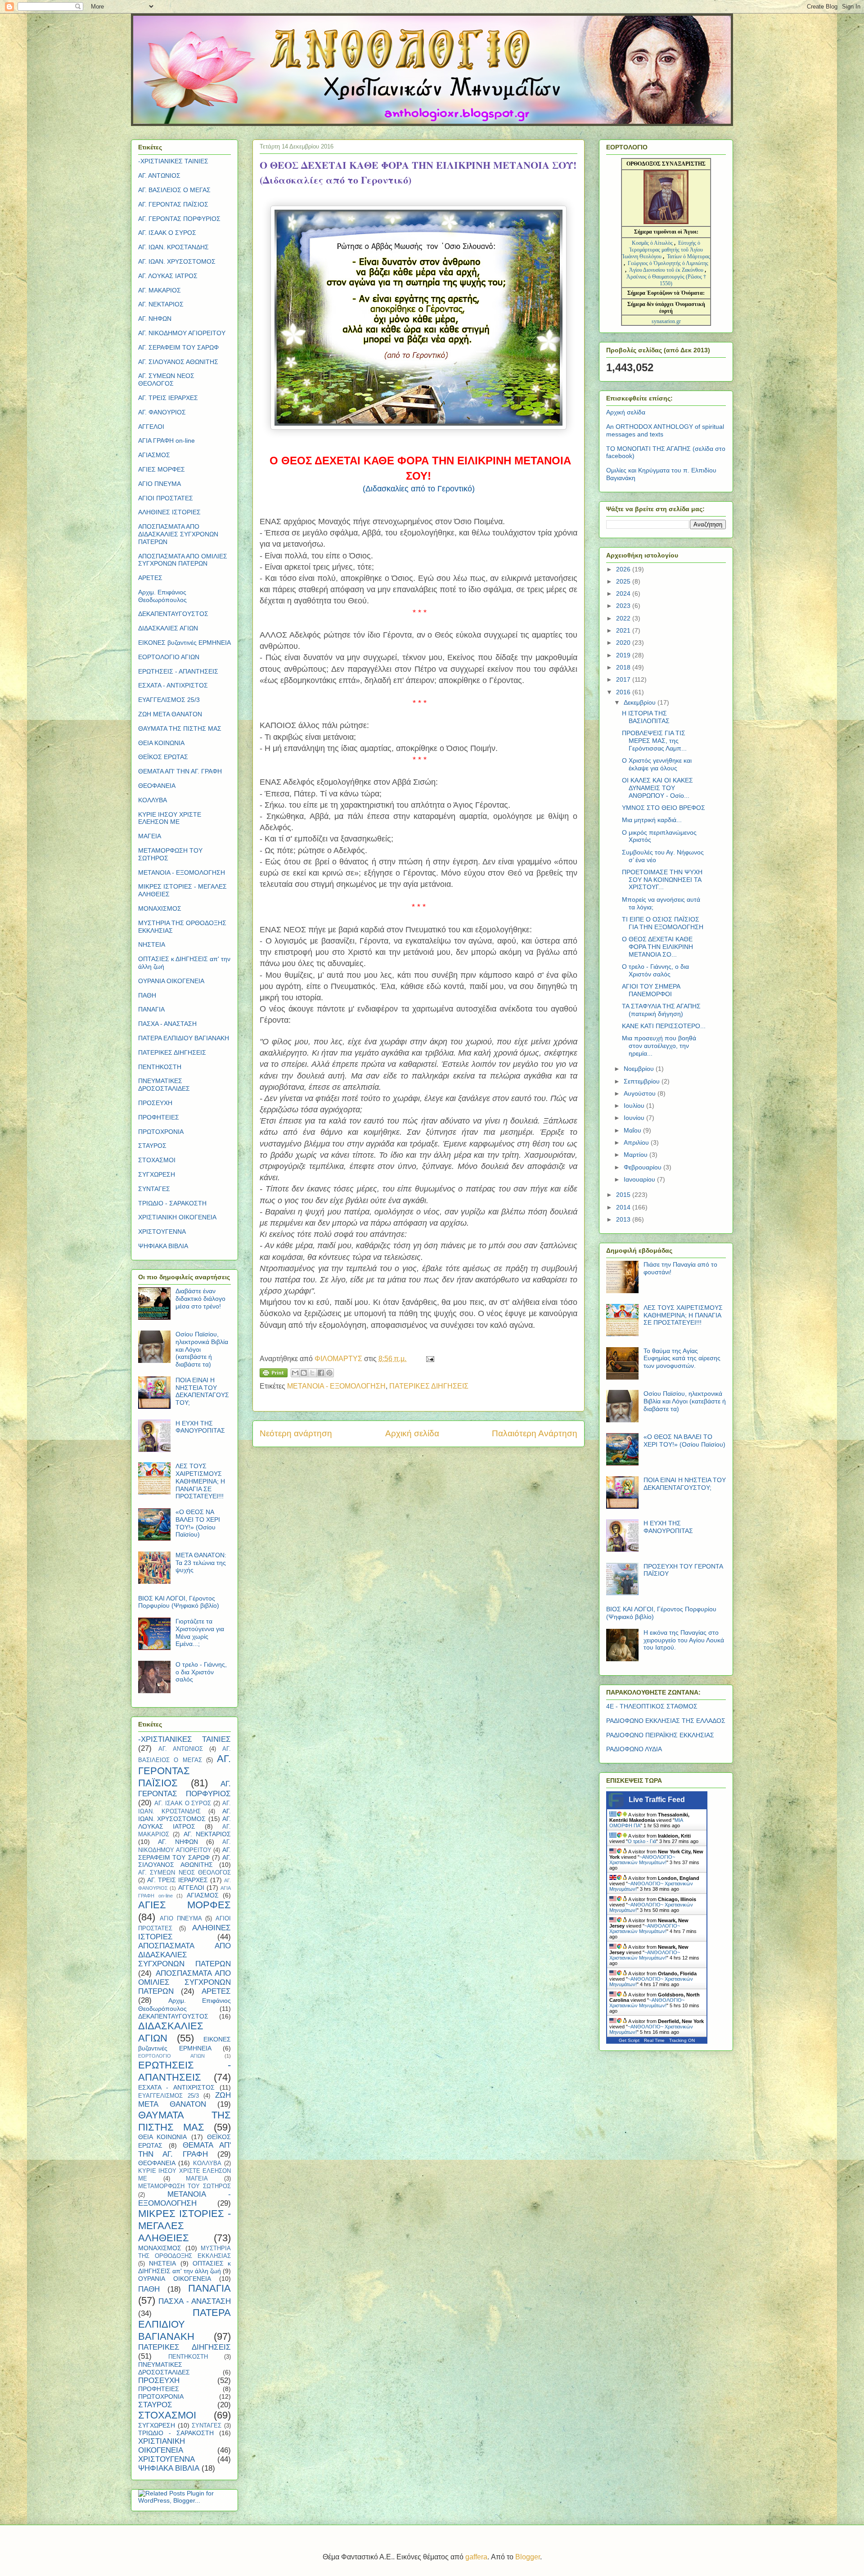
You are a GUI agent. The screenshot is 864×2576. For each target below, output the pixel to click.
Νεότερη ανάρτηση (296, 1433)
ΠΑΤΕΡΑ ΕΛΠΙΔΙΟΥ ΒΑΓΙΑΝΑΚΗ (184, 1038)
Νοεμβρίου (640, 1069)
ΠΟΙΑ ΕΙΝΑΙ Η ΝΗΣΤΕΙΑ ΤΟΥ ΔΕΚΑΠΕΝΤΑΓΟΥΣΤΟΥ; (202, 1391)
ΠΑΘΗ (147, 995)
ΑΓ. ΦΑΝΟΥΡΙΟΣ (162, 412)
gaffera (476, 2557)
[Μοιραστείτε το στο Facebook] (321, 1373)
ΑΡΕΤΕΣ (150, 578)
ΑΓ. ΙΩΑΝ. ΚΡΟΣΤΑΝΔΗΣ (173, 247)
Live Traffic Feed (657, 1800)
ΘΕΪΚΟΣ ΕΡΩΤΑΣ (163, 757)
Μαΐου (633, 1130)
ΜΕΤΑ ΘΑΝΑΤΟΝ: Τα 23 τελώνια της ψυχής (201, 1563)
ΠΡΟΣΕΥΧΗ (155, 1103)
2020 (624, 643)
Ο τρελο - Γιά (642, 1841)
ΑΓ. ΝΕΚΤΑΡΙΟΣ (161, 304)
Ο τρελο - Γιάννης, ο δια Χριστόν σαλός (201, 1672)
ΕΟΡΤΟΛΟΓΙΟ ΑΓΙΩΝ (169, 657)
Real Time (654, 2040)
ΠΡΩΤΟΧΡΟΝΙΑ (161, 1132)
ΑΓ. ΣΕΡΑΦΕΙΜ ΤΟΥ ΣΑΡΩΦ (178, 347)
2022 (624, 618)
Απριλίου (637, 1142)
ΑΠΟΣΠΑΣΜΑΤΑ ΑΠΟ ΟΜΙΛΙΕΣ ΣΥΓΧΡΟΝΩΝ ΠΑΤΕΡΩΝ (183, 560)
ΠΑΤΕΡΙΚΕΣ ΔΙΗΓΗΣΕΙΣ (429, 1386)
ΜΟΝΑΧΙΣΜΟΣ (160, 908)
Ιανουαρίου (640, 1179)
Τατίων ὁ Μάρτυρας (688, 256)
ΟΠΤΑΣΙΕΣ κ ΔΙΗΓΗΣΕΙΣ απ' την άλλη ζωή (184, 2267)
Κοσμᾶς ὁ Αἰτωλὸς (652, 243)
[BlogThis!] (304, 1373)
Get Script (629, 2040)
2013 (624, 1219)
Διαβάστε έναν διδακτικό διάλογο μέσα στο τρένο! (200, 1299)
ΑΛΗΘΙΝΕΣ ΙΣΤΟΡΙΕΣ (169, 512)
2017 (624, 679)
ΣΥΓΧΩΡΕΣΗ (157, 1174)
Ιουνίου (635, 1118)
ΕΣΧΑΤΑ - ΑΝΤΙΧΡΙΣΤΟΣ (173, 685)
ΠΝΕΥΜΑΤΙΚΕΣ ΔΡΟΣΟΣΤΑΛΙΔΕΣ (164, 1085)
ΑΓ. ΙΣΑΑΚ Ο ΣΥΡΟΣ (167, 233)
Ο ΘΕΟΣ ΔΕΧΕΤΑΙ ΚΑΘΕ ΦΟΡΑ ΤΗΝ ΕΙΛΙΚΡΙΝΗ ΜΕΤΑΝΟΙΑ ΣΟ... (657, 947)
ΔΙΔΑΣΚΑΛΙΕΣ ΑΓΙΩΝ (168, 628)
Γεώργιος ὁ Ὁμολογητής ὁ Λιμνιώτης (668, 263)
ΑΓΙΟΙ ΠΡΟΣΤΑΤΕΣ (166, 498)
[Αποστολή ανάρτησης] (428, 1359)
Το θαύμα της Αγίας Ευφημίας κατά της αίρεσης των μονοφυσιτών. (682, 1358)
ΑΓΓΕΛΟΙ (151, 427)
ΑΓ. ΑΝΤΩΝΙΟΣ (159, 175)
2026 (624, 569)
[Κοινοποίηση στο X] (312, 1373)
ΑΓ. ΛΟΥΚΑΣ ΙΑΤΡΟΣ (168, 276)
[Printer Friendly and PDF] (274, 1375)
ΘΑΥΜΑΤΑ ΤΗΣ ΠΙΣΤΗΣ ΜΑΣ (180, 728)
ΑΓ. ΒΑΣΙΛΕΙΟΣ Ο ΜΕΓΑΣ (174, 190)
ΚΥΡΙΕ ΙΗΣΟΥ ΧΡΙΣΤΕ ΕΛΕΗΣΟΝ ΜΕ (170, 818)
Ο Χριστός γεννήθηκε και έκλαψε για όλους (657, 764)
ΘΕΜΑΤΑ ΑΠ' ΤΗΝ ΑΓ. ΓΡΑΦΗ (180, 771)
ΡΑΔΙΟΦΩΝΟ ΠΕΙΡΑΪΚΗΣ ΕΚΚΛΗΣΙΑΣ (660, 1735)
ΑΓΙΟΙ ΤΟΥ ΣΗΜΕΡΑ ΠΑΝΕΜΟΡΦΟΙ (651, 990)
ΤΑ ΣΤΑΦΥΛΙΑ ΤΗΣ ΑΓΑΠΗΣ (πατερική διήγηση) (661, 1010)
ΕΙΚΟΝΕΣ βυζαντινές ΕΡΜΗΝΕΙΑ (184, 643)
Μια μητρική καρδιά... (652, 820)
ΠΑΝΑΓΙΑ (151, 1009)
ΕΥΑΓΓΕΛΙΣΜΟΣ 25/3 (169, 700)
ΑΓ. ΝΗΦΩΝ (155, 319)
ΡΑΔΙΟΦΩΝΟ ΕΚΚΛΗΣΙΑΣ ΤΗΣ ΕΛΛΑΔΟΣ (666, 1721)
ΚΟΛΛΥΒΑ (153, 800)
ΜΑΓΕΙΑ (150, 836)
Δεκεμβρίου (641, 702)
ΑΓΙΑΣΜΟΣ (154, 455)
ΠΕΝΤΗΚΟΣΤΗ (160, 1067)
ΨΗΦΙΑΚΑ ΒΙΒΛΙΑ (163, 1246)
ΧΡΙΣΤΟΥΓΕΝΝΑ (162, 1232)
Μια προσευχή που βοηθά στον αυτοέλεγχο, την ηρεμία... (659, 1046)
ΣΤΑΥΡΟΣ (152, 1146)
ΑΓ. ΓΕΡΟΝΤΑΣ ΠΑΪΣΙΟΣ (173, 204)
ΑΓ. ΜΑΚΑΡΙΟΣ (160, 290)
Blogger (528, 2557)
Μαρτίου (637, 1155)
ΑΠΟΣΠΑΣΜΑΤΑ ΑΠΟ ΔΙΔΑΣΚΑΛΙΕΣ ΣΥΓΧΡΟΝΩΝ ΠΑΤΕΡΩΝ (178, 534)
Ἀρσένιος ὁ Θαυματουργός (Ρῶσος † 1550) (666, 280)
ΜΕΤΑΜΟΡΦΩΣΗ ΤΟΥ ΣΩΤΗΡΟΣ (184, 2186)
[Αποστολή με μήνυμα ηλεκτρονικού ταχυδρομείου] (295, 1373)
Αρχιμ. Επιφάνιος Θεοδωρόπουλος (162, 596)
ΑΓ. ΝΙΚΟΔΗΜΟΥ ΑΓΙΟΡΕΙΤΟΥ (182, 333)
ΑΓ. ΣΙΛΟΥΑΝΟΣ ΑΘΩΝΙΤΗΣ (178, 362)
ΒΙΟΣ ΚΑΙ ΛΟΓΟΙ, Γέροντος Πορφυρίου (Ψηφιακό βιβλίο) (179, 1602)
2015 (624, 1195)
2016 (624, 692)
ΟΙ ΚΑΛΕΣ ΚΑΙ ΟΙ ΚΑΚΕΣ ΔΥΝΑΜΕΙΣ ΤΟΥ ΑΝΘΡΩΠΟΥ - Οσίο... (657, 788)
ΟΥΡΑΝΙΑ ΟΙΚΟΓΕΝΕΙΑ (171, 981)
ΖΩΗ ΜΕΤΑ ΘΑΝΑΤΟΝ (170, 714)
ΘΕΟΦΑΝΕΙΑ (157, 786)
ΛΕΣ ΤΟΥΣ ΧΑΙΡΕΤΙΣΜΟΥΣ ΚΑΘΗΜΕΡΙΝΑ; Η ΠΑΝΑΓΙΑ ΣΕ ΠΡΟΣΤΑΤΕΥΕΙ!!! (200, 1481)
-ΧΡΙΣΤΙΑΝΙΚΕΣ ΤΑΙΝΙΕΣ (173, 161)
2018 (624, 667)
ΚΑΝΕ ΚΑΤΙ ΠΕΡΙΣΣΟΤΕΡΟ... (664, 1026)
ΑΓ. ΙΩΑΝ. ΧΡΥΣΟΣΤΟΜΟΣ (177, 261)
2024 (624, 593)
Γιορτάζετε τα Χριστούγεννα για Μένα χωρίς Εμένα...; (200, 1632)
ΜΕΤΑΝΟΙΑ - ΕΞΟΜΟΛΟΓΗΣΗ (336, 1386)
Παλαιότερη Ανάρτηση (535, 1433)
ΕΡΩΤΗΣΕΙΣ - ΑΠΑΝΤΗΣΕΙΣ (178, 671)
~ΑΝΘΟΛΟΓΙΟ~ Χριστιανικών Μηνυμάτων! (642, 1860)
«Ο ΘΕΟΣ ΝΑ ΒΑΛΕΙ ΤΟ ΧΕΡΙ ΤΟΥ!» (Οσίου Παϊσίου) (198, 1523)
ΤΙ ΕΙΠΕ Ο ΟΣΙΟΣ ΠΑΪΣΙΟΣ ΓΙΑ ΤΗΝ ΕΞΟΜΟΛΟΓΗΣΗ (663, 923)
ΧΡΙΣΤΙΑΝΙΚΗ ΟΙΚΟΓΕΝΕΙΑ (177, 1217)
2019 (624, 655)
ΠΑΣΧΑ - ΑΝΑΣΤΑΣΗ (167, 1024)
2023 (624, 606)
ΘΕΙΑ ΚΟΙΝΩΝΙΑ (161, 743)
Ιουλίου (635, 1106)
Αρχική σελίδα (412, 1433)
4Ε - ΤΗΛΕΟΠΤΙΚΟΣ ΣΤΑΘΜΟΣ (652, 1706)
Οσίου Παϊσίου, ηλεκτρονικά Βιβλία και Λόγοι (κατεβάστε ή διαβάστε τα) (685, 1401)
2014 (624, 1207)
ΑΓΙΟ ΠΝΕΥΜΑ (160, 484)
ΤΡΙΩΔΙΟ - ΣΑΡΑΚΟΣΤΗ (172, 1203)
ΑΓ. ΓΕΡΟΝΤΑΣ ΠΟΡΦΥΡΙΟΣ (179, 219)
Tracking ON (682, 2040)
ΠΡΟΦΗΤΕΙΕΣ (159, 1117)
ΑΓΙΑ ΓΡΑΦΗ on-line (166, 441)
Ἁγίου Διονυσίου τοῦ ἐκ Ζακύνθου (667, 270)
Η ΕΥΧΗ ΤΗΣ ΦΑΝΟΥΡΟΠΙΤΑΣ (200, 1427)
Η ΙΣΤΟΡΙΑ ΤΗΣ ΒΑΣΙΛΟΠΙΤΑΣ (646, 717)
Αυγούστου (641, 1093)
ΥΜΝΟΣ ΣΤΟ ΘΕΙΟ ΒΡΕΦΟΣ (664, 808)
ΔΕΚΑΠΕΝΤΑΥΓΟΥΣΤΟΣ (173, 614)
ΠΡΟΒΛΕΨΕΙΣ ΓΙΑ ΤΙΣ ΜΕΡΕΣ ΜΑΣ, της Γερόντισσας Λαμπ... (654, 741)
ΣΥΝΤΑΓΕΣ (154, 1189)
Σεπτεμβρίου (643, 1081)
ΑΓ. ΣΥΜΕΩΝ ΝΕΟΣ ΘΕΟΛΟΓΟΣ (166, 380)
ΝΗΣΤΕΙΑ (152, 944)
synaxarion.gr (666, 321)
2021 (624, 630)
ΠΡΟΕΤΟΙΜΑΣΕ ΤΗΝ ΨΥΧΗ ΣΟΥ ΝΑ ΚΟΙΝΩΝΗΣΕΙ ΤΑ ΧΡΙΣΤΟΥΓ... (662, 880)
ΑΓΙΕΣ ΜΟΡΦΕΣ (162, 469)
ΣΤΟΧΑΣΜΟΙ (157, 1160)
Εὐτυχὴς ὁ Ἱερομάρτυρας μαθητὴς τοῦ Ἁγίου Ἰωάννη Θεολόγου (662, 250)
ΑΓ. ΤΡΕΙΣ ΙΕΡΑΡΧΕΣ (168, 398)
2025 (624, 581)
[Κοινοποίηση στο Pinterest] (329, 1373)
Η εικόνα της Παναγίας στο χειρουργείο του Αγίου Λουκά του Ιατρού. (684, 1640)
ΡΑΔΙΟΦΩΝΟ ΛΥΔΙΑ (634, 1749)
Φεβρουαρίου (643, 1167)
